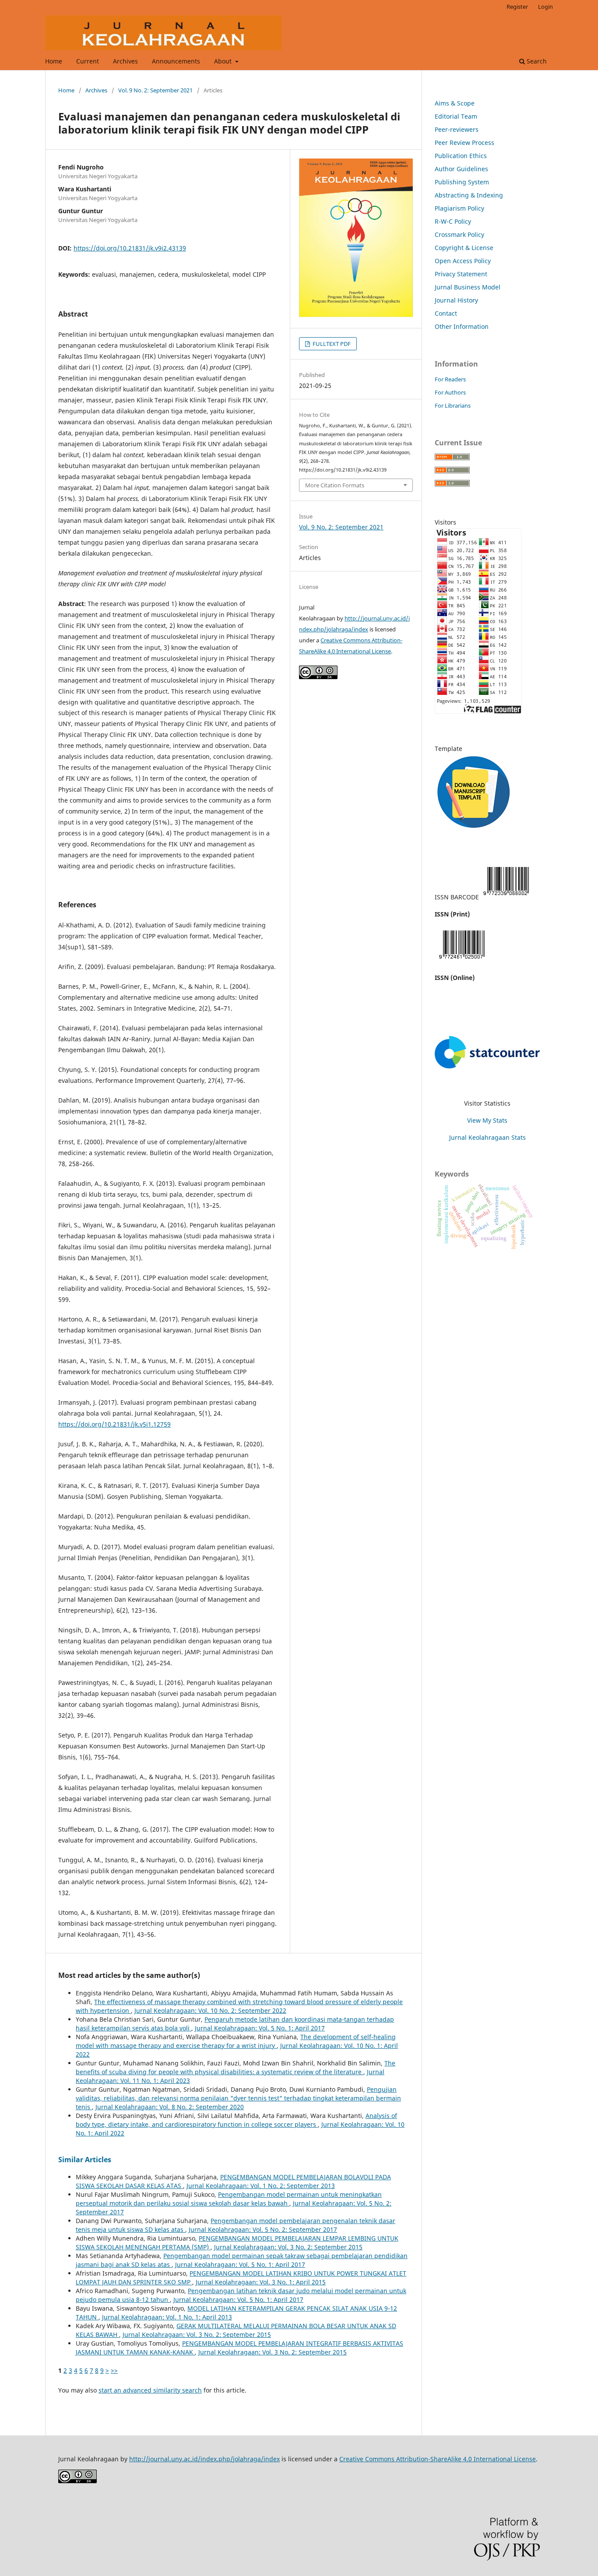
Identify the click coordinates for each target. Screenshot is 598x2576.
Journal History (456, 300)
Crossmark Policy (459, 234)
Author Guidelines (461, 169)
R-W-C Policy (453, 221)
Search (536, 61)
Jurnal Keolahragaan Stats (487, 1137)
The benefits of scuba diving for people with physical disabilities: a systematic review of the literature (236, 2067)
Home (54, 61)
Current (88, 61)
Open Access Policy (463, 261)
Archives (125, 61)
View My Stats (487, 1120)
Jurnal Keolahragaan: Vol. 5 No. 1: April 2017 (260, 2028)
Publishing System (462, 182)
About (224, 61)
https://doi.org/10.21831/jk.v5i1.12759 (114, 1424)
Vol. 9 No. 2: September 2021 (155, 90)
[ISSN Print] (506, 897)
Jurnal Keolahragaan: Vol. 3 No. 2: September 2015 (288, 2247)
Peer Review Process (464, 143)
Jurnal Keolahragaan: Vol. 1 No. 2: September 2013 (261, 2186)
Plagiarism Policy (459, 208)
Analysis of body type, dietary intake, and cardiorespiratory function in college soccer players (236, 2120)
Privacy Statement (461, 274)
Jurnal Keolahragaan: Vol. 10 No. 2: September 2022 (210, 2010)
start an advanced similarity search (150, 2390)
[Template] (474, 831)
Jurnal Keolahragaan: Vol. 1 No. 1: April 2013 (167, 2317)
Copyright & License (464, 248)
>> (114, 2370)
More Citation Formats (335, 485)
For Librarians (453, 405)
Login (545, 7)
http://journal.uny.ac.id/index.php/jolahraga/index (204, 2459)
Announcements (176, 61)
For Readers (450, 379)
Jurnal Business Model (468, 287)
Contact (446, 313)
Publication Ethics (461, 156)
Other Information (462, 326)
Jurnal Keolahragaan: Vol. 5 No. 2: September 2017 (263, 2229)
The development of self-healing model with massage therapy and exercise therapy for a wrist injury (236, 2041)
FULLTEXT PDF (331, 344)
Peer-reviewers (457, 129)
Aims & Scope (455, 103)
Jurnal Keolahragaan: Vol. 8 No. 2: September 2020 (170, 2107)
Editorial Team (456, 116)
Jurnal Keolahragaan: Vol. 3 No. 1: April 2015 (261, 2282)
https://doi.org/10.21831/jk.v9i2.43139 (130, 248)
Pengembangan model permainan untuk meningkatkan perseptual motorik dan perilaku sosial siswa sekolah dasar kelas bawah (229, 2199)
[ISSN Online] (462, 960)
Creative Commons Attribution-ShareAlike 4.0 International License (438, 2459)
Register (517, 7)
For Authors (450, 392)
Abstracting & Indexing (469, 195)
